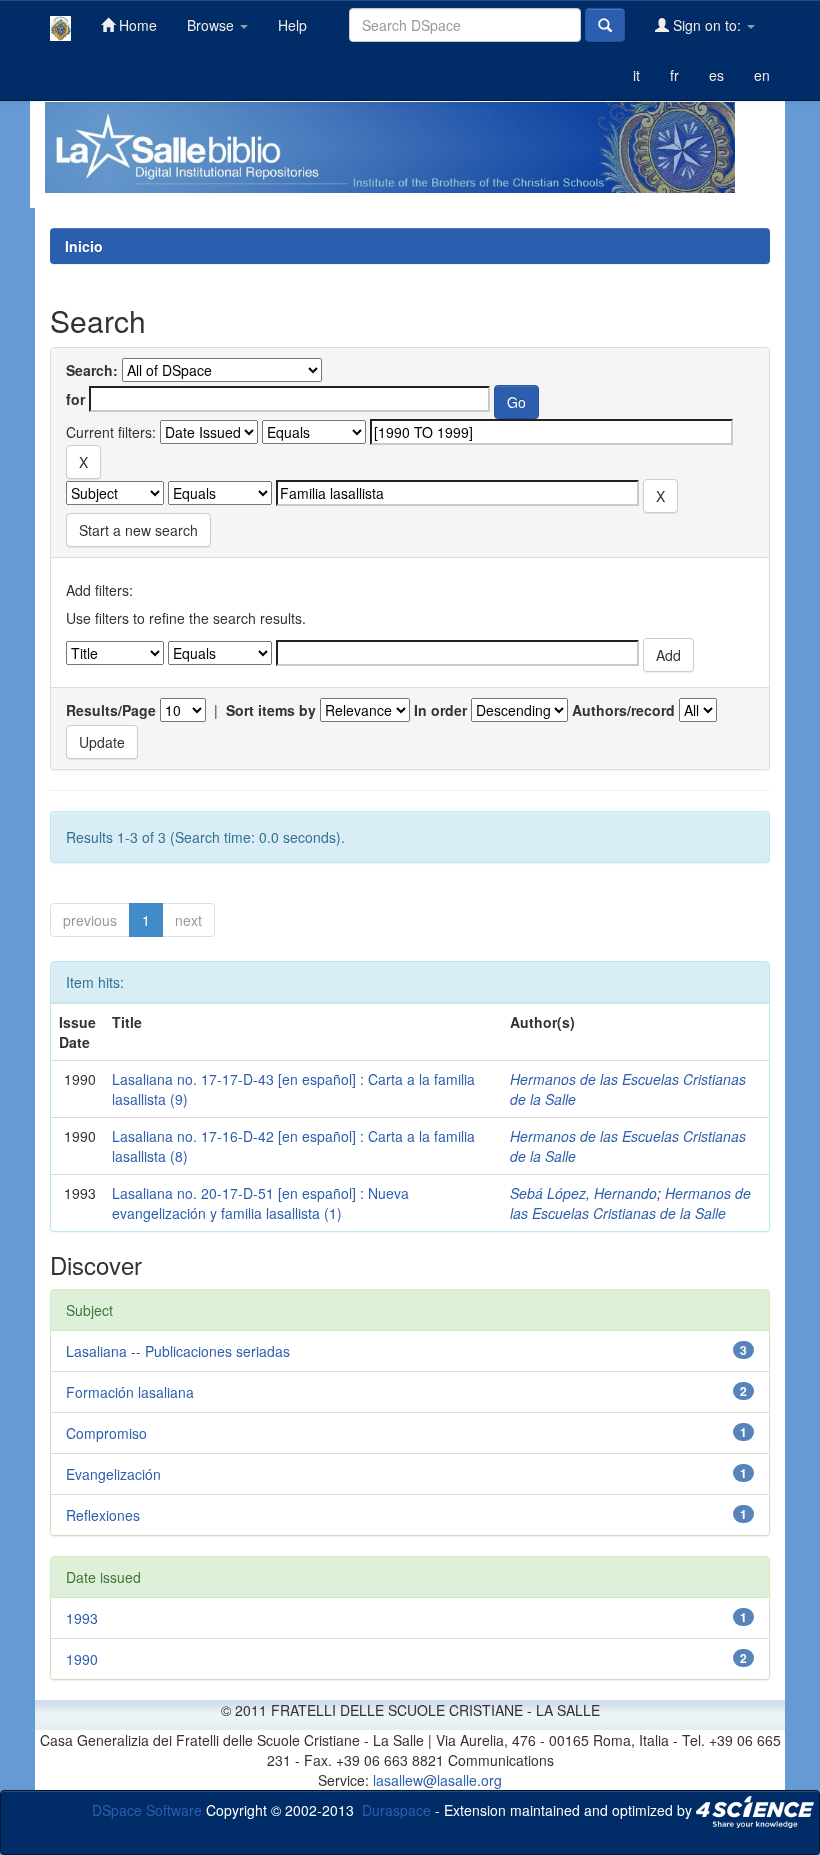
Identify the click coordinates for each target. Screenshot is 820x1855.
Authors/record (623, 710)
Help (292, 25)
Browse (212, 25)
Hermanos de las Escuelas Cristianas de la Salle (630, 1203)
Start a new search (138, 530)
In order (440, 710)
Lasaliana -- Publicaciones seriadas (178, 1351)
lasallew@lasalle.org (437, 1780)
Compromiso (106, 1433)
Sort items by (271, 710)
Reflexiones (103, 1515)
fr (674, 75)
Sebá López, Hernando (583, 1193)
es (716, 75)
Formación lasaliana (130, 1392)
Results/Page (111, 710)
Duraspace (396, 1809)
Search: (92, 370)
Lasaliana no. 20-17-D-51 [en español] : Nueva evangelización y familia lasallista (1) (260, 1203)
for (75, 399)
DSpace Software (147, 1809)
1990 (82, 1659)
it (636, 75)
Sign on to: (707, 25)
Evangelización (113, 1474)
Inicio (84, 246)
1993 (82, 1618)
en (762, 75)
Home (136, 25)
